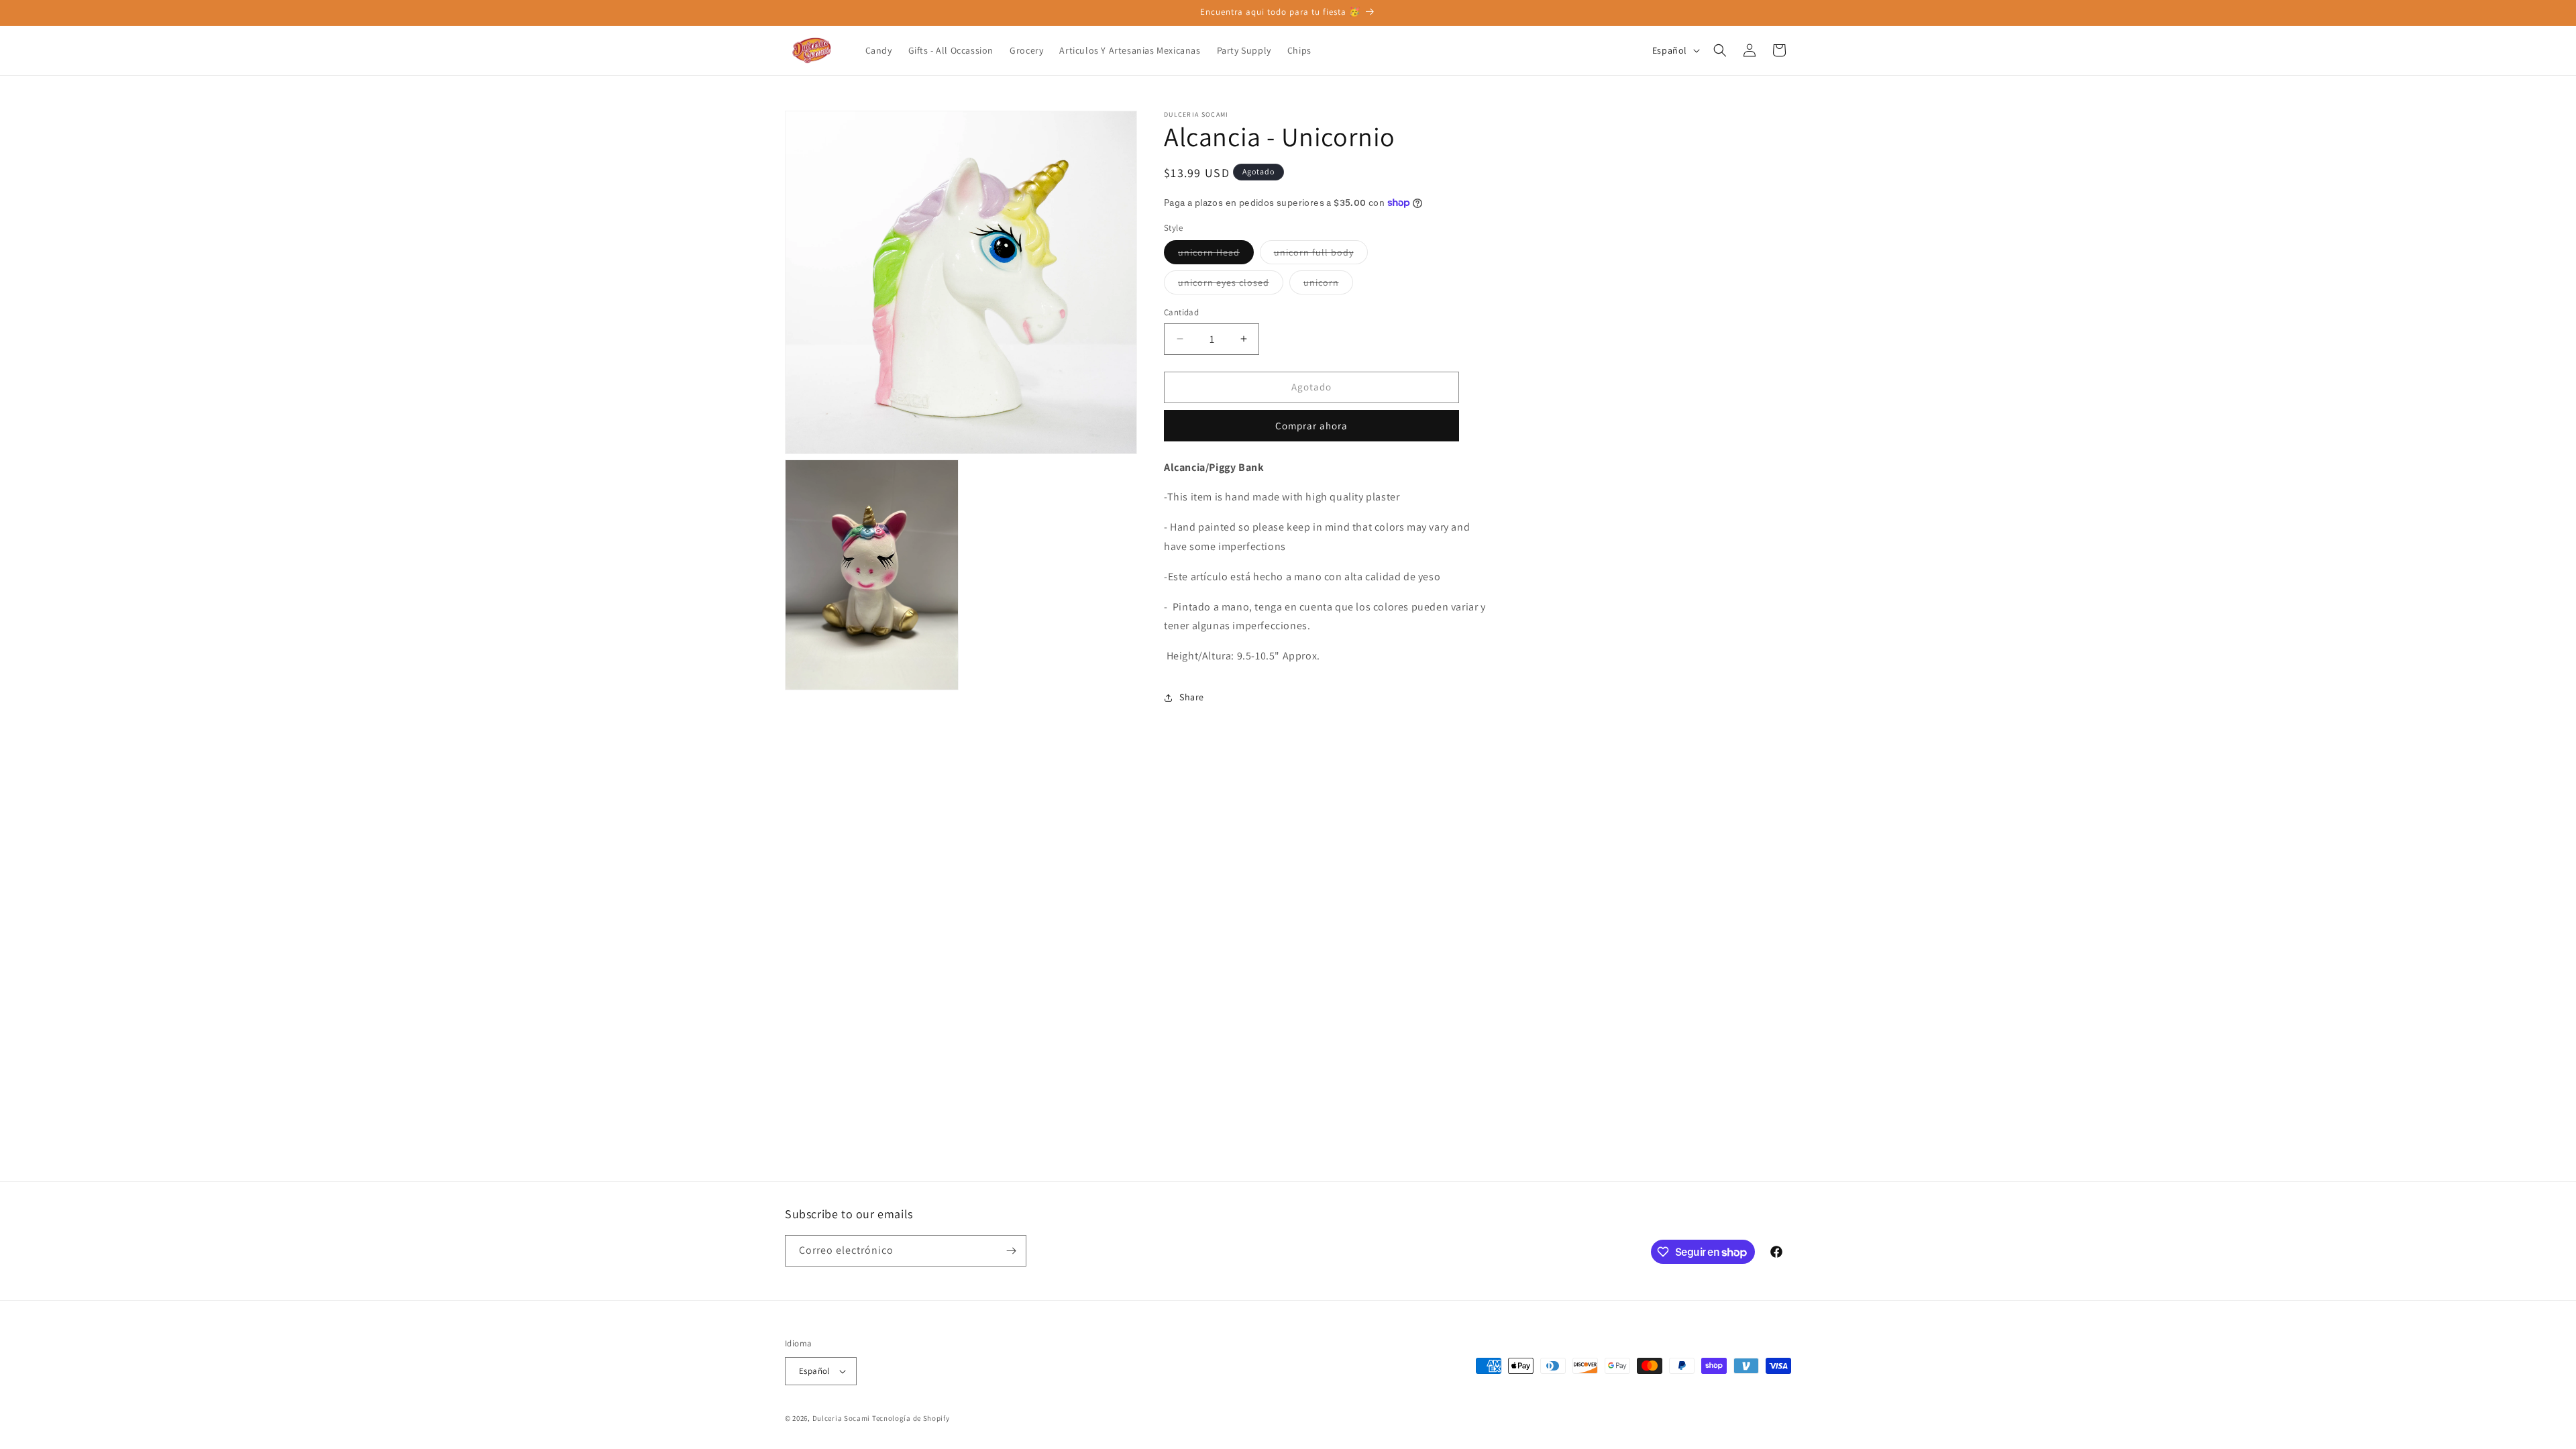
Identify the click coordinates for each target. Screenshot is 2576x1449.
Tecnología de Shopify (911, 1418)
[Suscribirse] (1011, 1251)
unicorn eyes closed (1231, 285)
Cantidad (1181, 312)
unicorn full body (1321, 255)
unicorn (1328, 285)
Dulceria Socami (842, 1418)
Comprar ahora (1311, 426)
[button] (1720, 50)
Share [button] (1192, 697)
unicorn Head (1216, 255)
